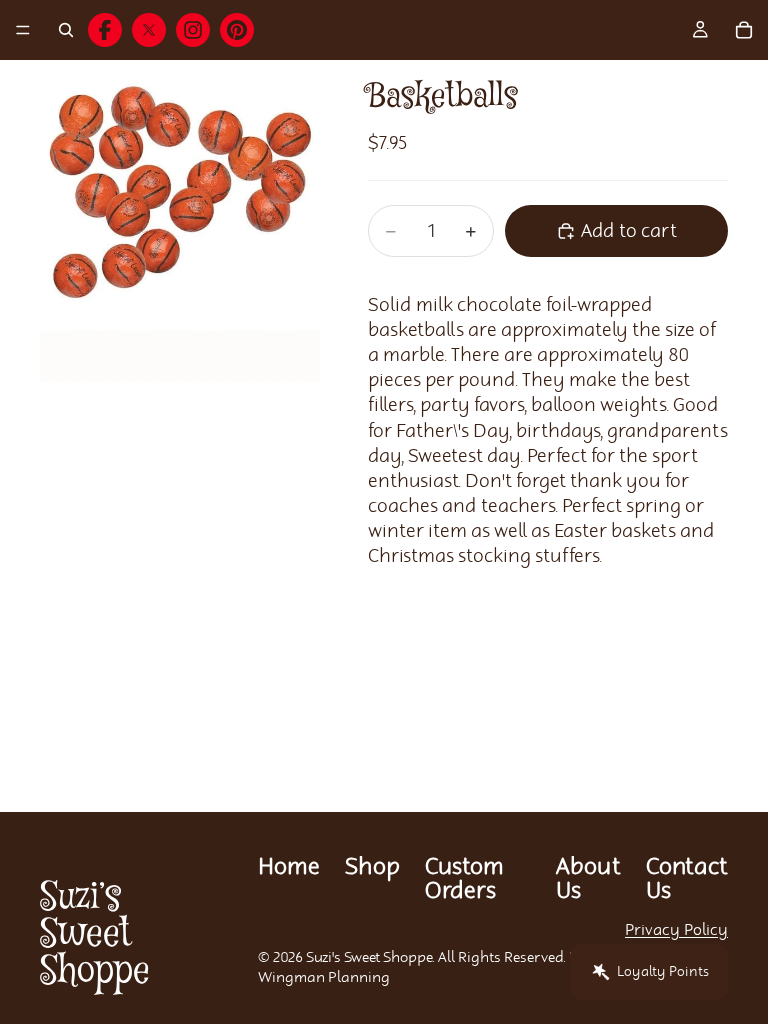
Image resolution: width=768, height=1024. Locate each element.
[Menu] (23, 30)
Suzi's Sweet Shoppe (369, 958)
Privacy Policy (676, 930)
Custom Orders (464, 879)
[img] (105, 30)
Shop (372, 867)
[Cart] (744, 30)
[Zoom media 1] (180, 256)
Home (289, 867)
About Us (588, 879)
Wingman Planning (324, 978)
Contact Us (687, 879)
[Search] (66, 30)
